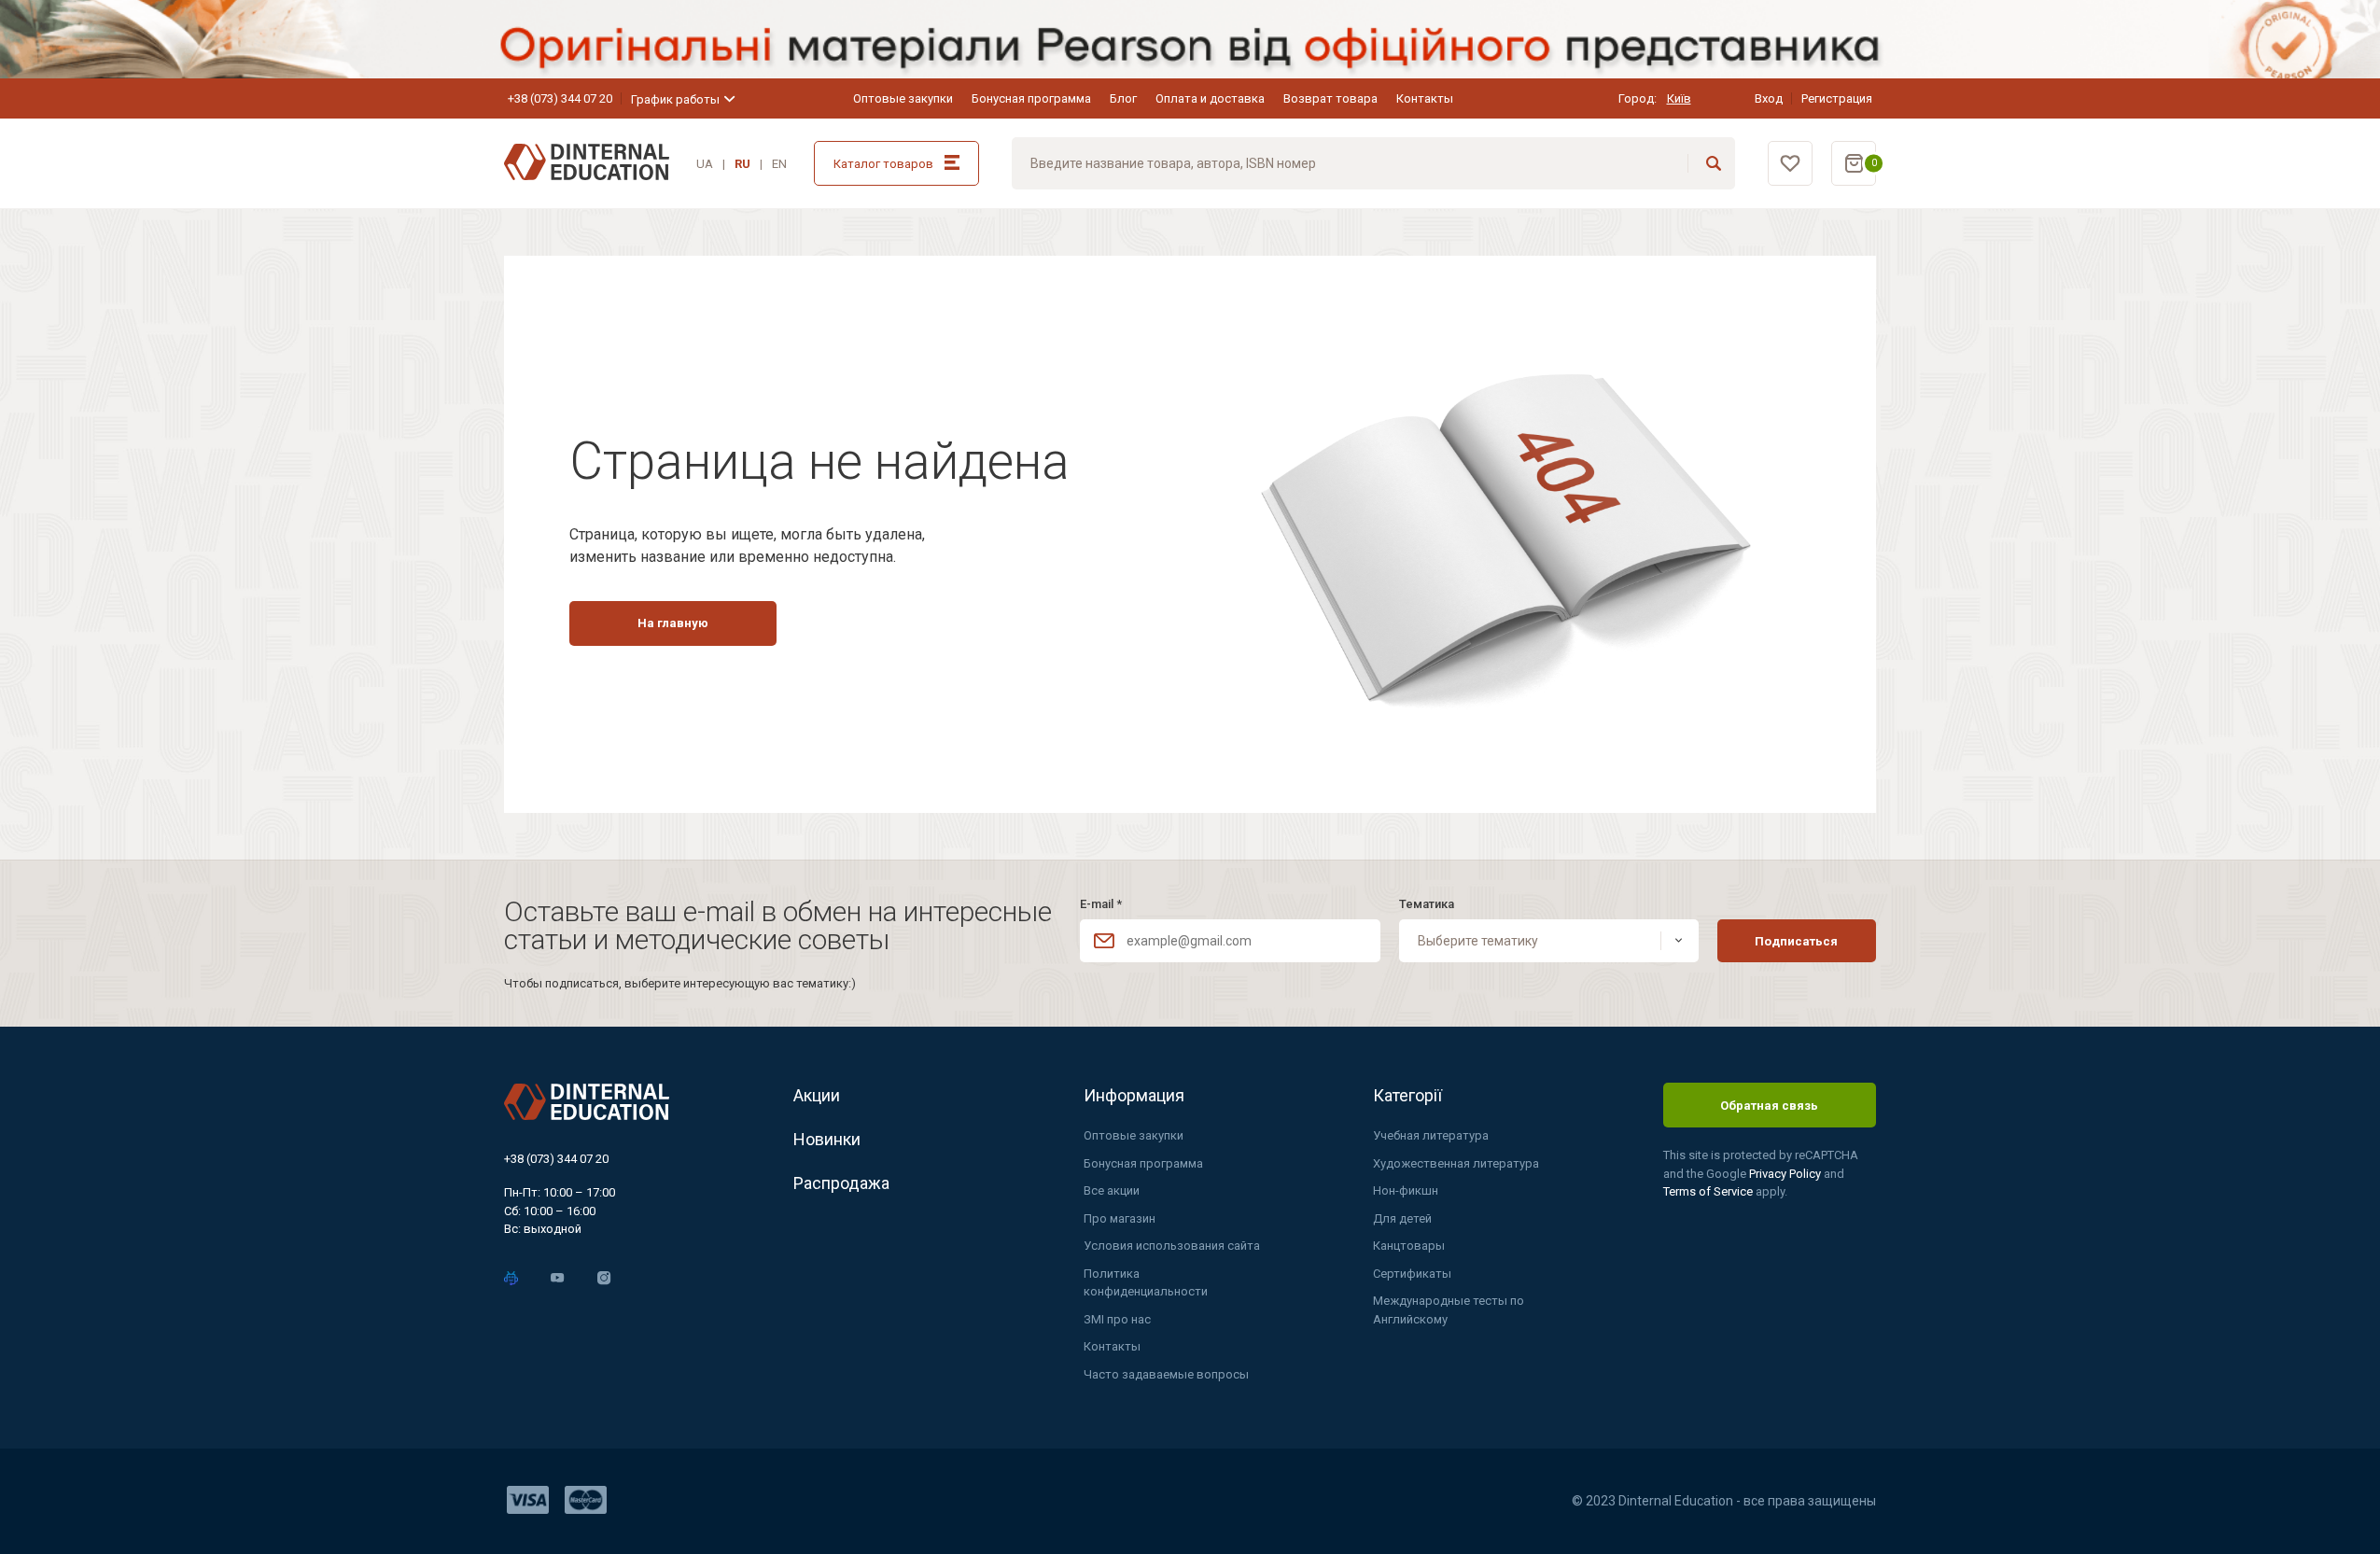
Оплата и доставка (1210, 98)
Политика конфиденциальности (1146, 1283)
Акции (817, 1095)
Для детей (1402, 1218)
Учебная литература (1431, 1135)
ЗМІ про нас (1117, 1319)
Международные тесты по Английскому (1449, 1310)
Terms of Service (1709, 1191)
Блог (1123, 98)
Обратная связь (1769, 1106)
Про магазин (1120, 1218)
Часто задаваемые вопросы (1166, 1374)
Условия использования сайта (1172, 1246)
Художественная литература (1456, 1163)
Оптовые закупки (903, 98)
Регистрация (1837, 98)
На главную (673, 623)
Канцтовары (1409, 1246)
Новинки (827, 1139)
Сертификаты (1412, 1274)
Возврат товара (1330, 98)
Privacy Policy (1786, 1174)
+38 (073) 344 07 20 (560, 98)
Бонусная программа (1031, 98)
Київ (1679, 98)
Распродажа (841, 1183)
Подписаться (1796, 941)
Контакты (1425, 98)
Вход (1769, 98)
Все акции (1112, 1190)
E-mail (1101, 904)
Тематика (1427, 904)
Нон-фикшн (1406, 1190)
